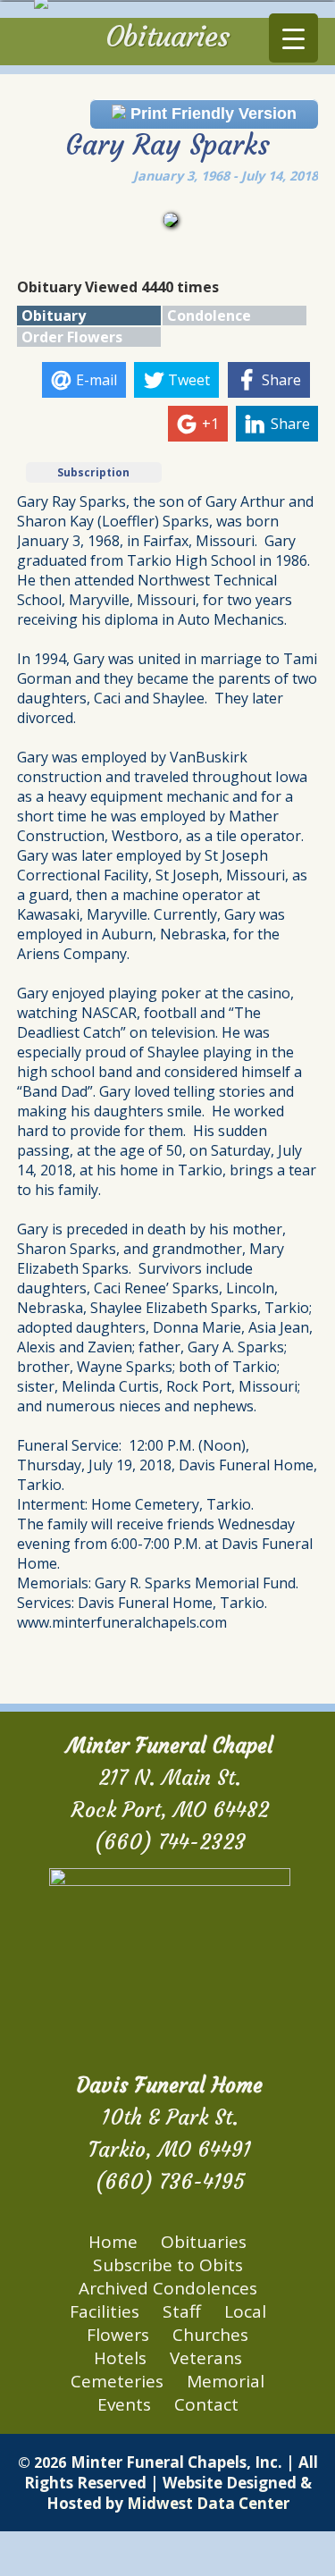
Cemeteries (117, 2381)
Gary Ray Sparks (167, 145)
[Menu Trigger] (293, 38)
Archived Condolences (168, 2288)
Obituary (54, 316)
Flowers (118, 2335)
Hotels (120, 2358)
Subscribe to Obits (168, 2265)
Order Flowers (72, 337)
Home (113, 2242)
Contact (206, 2404)
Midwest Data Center (208, 2503)
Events (124, 2404)
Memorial (226, 2381)
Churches (210, 2335)
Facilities (105, 2311)
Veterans (206, 2358)
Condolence (209, 316)
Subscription (93, 472)
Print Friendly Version (211, 114)
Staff (182, 2311)
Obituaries (204, 2242)
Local (245, 2311)
